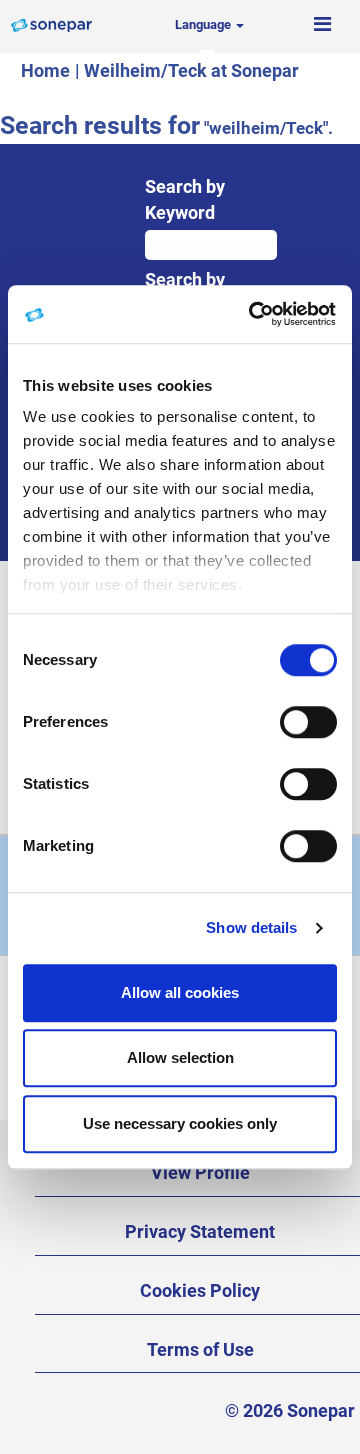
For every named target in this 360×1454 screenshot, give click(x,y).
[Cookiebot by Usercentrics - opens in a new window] (254, 314)
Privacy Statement (200, 1231)
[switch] (308, 722)
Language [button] (204, 24)
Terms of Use (200, 1349)
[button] (322, 25)
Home (45, 70)
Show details (251, 927)
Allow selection (180, 1057)
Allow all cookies (180, 992)
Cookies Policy (200, 1290)
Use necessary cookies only (180, 1123)
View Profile (200, 1172)
